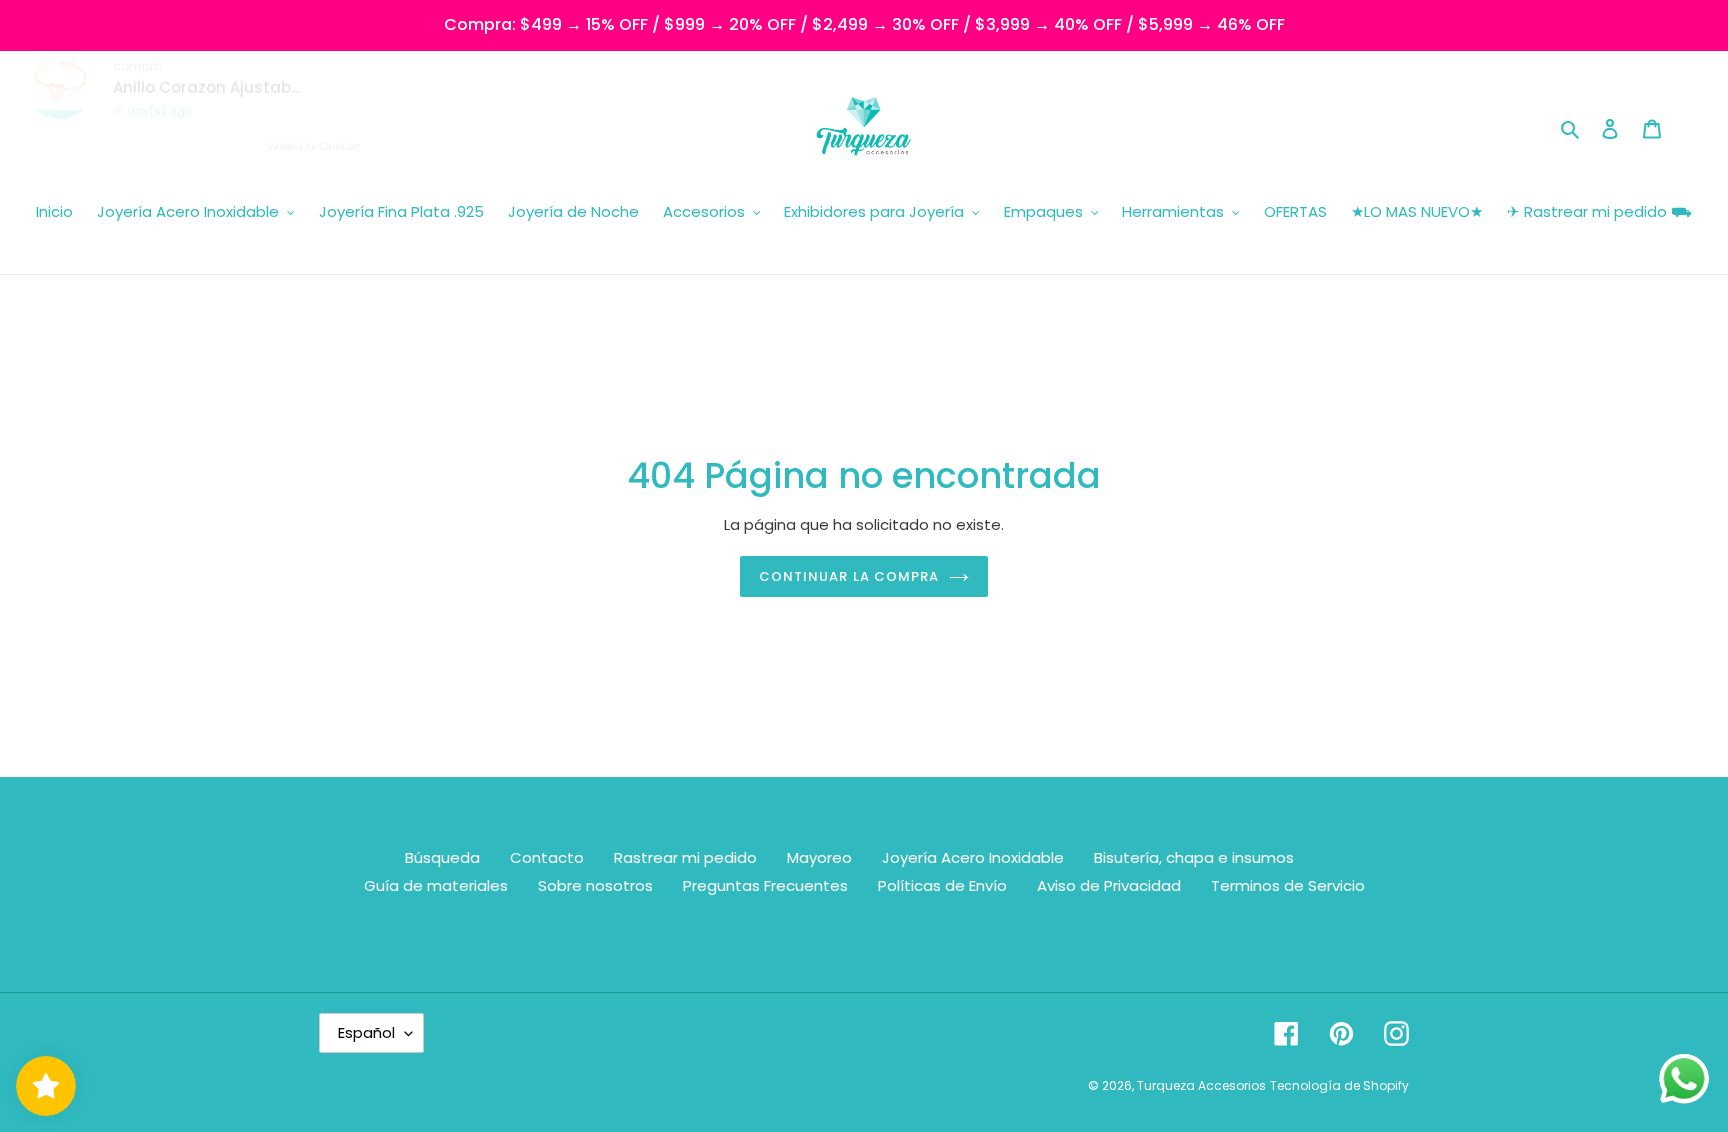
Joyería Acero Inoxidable (973, 857)
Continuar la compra (849, 576)
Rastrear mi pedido (685, 857)
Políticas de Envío (942, 885)
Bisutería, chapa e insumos (1194, 857)
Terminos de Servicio (1288, 885)
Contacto (547, 857)
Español (366, 1032)
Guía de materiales (436, 885)
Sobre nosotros (595, 885)
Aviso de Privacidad (1109, 885)
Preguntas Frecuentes (765, 885)
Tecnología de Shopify (1339, 1085)
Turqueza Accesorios (1201, 1085)
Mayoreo (819, 857)
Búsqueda (442, 857)
